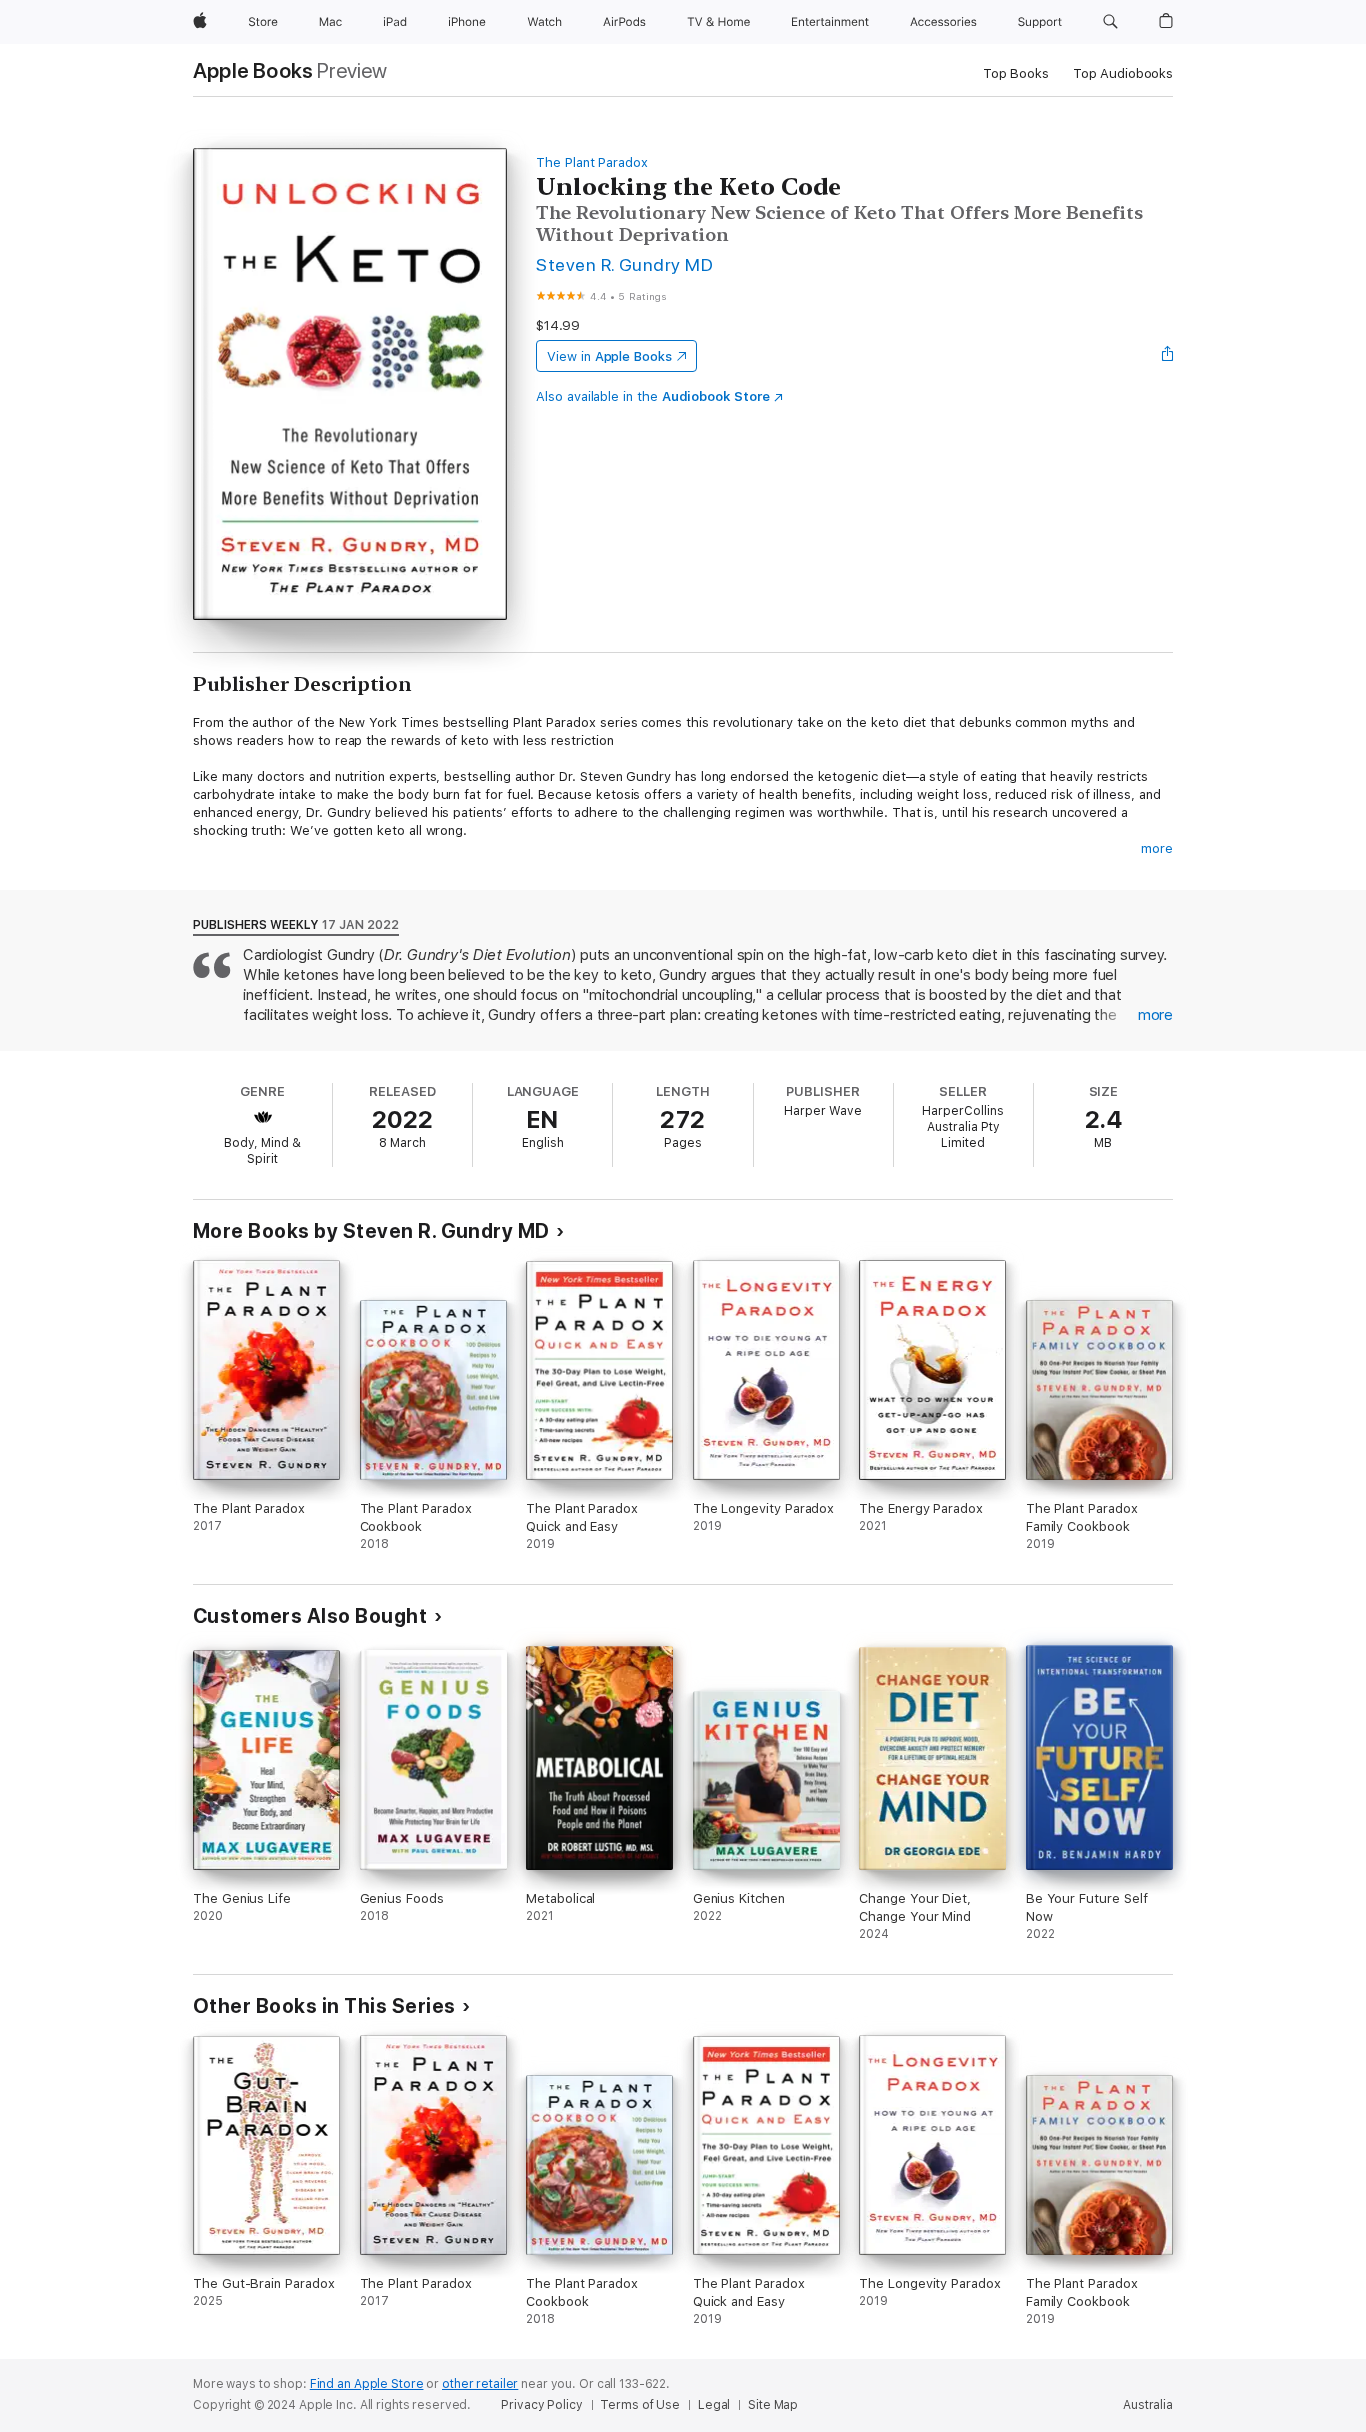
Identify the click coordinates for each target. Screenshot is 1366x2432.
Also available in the (653, 396)
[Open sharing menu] (1168, 356)
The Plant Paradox (592, 162)
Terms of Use (640, 2405)
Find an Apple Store (367, 2384)
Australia (1148, 2405)
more (1157, 848)
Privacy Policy (541, 2405)
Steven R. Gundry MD (624, 264)
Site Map (773, 2405)
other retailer (480, 2384)
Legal (714, 2405)
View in (609, 356)
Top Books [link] (1016, 73)
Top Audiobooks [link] (1123, 73)
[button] (1110, 22)
